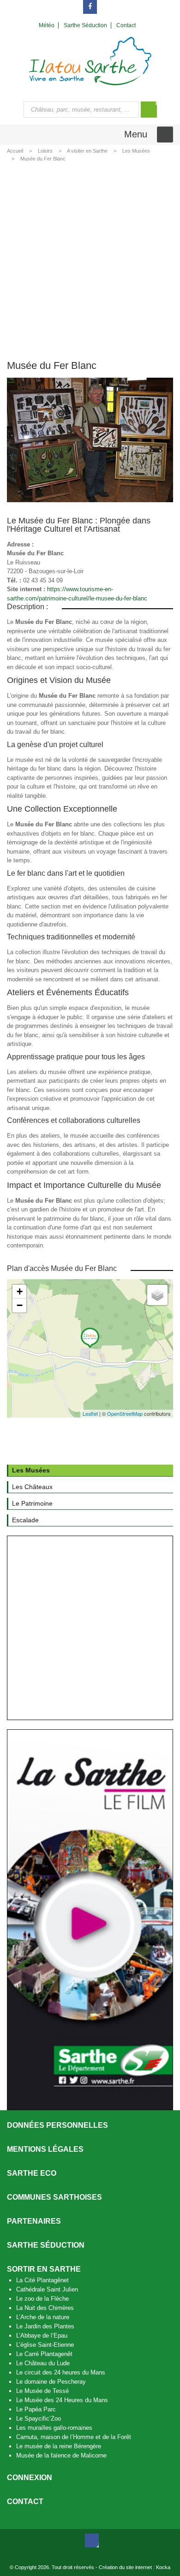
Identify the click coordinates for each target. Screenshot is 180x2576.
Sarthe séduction (46, 2245)
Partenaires (34, 2221)
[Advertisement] (90, 259)
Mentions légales (45, 2149)
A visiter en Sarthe (87, 151)
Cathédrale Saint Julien (47, 2289)
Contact (25, 2502)
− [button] (20, 1305)
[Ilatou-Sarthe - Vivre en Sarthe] (90, 61)
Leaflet (90, 1413)
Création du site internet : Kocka (135, 2567)
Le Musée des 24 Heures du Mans (62, 2400)
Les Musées (136, 151)
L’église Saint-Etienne (45, 2345)
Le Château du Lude (43, 2363)
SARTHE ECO (32, 2173)
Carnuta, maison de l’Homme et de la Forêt (74, 2437)
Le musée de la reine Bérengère (59, 2446)
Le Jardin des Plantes (45, 2326)
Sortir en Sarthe (44, 2269)
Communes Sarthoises (54, 2197)
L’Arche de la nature (43, 2317)
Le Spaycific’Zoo (39, 2419)
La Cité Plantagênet (42, 2280)
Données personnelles (57, 2125)
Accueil (15, 151)
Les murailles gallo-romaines (54, 2428)
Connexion (30, 2478)
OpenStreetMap (125, 1413)
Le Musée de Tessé (42, 2391)
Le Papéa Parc (36, 2409)
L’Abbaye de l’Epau (42, 2336)
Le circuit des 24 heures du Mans (61, 2372)
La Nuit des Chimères (45, 2308)
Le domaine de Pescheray (51, 2382)
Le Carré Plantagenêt (44, 2354)
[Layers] (157, 1295)
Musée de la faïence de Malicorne (61, 2455)
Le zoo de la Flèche (42, 2299)
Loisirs (45, 151)
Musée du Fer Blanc (43, 159)
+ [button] (20, 1291)
